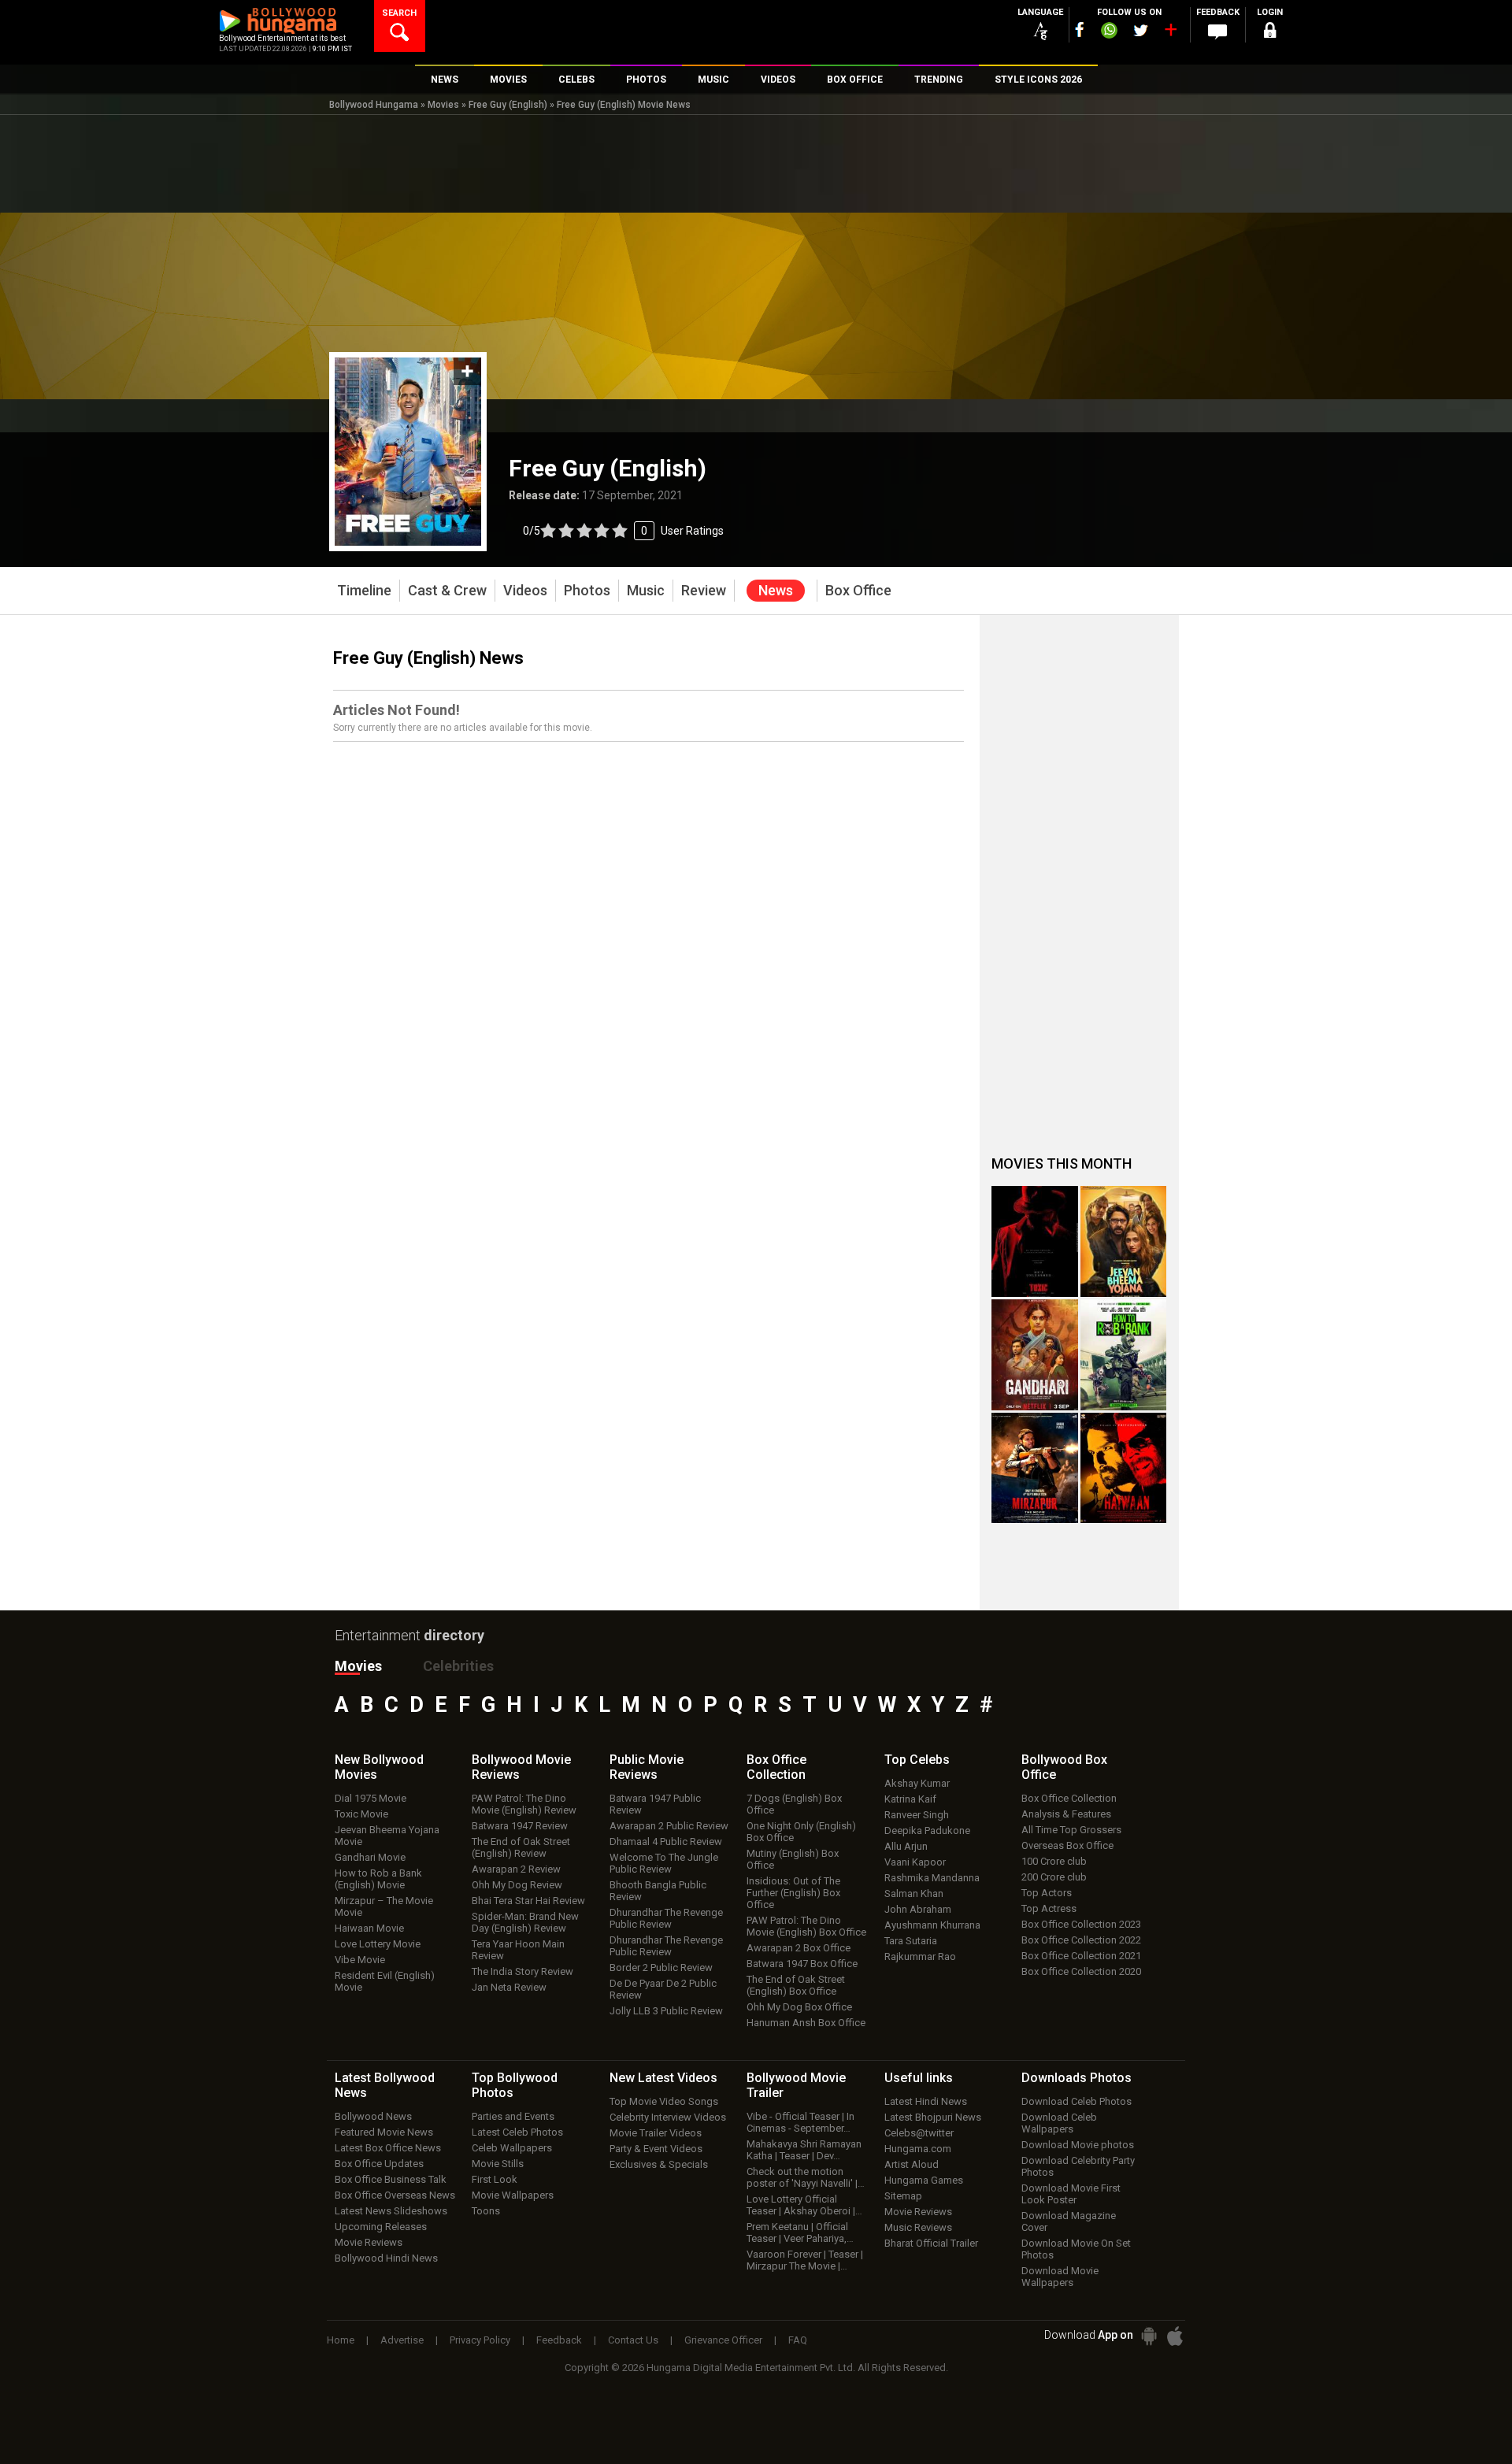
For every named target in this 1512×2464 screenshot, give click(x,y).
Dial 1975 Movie (371, 1798)
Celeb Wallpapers (512, 2148)
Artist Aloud (912, 2164)
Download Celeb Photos (1077, 2101)
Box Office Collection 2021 (1081, 1956)
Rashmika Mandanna (932, 1878)
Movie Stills (498, 2164)
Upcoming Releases (381, 2227)
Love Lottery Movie (378, 1944)
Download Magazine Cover (1069, 2221)
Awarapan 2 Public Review (669, 1826)
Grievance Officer (723, 2340)
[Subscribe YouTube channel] (1170, 33)
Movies (443, 105)
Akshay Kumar (917, 1783)
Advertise (402, 2340)
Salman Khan (914, 1893)
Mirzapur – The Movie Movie (384, 1906)
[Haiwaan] (1124, 1468)
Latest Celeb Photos (517, 2132)
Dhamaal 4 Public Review (666, 1842)
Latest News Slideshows (391, 2211)
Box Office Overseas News (395, 2195)
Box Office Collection (1069, 1798)
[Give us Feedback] (1217, 32)
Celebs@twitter (919, 2133)
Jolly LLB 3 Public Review (666, 2011)
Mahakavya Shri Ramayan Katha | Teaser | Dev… (804, 2150)
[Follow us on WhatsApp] (1109, 32)
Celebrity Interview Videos (668, 2117)
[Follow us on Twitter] (1141, 30)
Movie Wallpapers (513, 2195)
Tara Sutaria (911, 1941)
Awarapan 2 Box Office (799, 1948)
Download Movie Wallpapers (1060, 2277)
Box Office (776, 1767)
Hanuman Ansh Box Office (806, 2023)
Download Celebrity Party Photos (1078, 2166)
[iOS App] (1175, 2336)
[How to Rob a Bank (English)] (1124, 1355)
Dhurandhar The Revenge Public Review (666, 1918)
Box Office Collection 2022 (1081, 1940)
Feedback (559, 2340)
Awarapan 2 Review (516, 1869)
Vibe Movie (360, 1960)
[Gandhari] (1035, 1355)
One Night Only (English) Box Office (801, 1832)
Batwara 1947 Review (520, 1826)
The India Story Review (523, 1971)
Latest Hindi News (926, 2101)
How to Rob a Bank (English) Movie (378, 1879)
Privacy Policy (480, 2340)
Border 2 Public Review (661, 1967)
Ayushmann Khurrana (932, 1925)
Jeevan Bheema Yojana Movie (387, 1836)
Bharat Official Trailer (931, 2243)
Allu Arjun (906, 1846)
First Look (495, 2179)
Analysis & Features (1066, 1814)
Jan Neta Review (509, 1987)
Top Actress (1049, 1908)
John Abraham (918, 1909)
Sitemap (903, 2196)
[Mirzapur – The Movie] (1035, 1468)
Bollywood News (373, 2116)
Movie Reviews (369, 2242)
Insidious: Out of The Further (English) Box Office (793, 1893)
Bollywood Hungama (374, 105)
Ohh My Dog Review (517, 1885)
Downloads (1077, 2078)
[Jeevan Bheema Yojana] (1124, 1241)
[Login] (1269, 33)
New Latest (663, 2078)
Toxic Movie (361, 1814)
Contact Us (633, 2340)
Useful (919, 2078)
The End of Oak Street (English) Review (521, 1847)
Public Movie (647, 1767)
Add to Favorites (467, 371)
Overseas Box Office (1067, 1845)
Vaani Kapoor (915, 1862)
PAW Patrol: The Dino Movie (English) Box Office (806, 1926)
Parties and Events (513, 2116)
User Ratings (623, 531)
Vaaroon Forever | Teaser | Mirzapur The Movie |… (805, 2260)
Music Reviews (918, 2227)
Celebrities (458, 1666)
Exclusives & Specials (659, 2164)
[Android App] (1149, 2336)
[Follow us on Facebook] (1080, 30)
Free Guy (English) (508, 105)
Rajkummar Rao (920, 1956)
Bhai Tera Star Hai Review (528, 1901)
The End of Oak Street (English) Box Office (796, 1985)
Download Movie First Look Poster (1071, 2194)
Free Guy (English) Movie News (624, 105)
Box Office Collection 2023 (1081, 1924)
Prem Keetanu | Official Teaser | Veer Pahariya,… (800, 2232)
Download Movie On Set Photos (1076, 2249)
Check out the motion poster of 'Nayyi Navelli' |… (806, 2177)
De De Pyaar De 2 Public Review (663, 1989)
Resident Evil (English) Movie (385, 1981)
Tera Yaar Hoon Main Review (518, 1950)
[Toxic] (1035, 1241)
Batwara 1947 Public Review (655, 1804)
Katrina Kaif (910, 1799)
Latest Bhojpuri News (933, 2117)
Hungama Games (924, 2180)
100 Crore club (1054, 1861)
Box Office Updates (379, 2164)
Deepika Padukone (927, 1830)
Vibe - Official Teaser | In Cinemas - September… (800, 2122)
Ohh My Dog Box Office (799, 2007)
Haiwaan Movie (369, 1928)
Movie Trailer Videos (656, 2133)
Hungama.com (918, 2149)
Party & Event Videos (656, 2149)
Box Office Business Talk (391, 2179)
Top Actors (1047, 1893)
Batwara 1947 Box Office (802, 1964)
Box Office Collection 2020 (1081, 1971)
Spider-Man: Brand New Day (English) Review (525, 1922)
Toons (486, 2211)
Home (341, 2340)
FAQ (798, 2340)
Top (917, 1760)
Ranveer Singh (917, 1815)
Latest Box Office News (388, 2148)
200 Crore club (1054, 1877)
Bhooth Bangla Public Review (658, 1891)
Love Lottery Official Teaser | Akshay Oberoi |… (804, 2205)
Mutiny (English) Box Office (793, 1859)
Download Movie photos (1078, 2145)
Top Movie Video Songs (664, 2101)
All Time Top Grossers (1071, 1830)
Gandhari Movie (370, 1857)
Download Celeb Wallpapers (1059, 2123)
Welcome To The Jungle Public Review (664, 1863)
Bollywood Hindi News (386, 2258)
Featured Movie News (384, 2132)
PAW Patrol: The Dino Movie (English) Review (524, 1804)
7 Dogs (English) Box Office (794, 1804)
